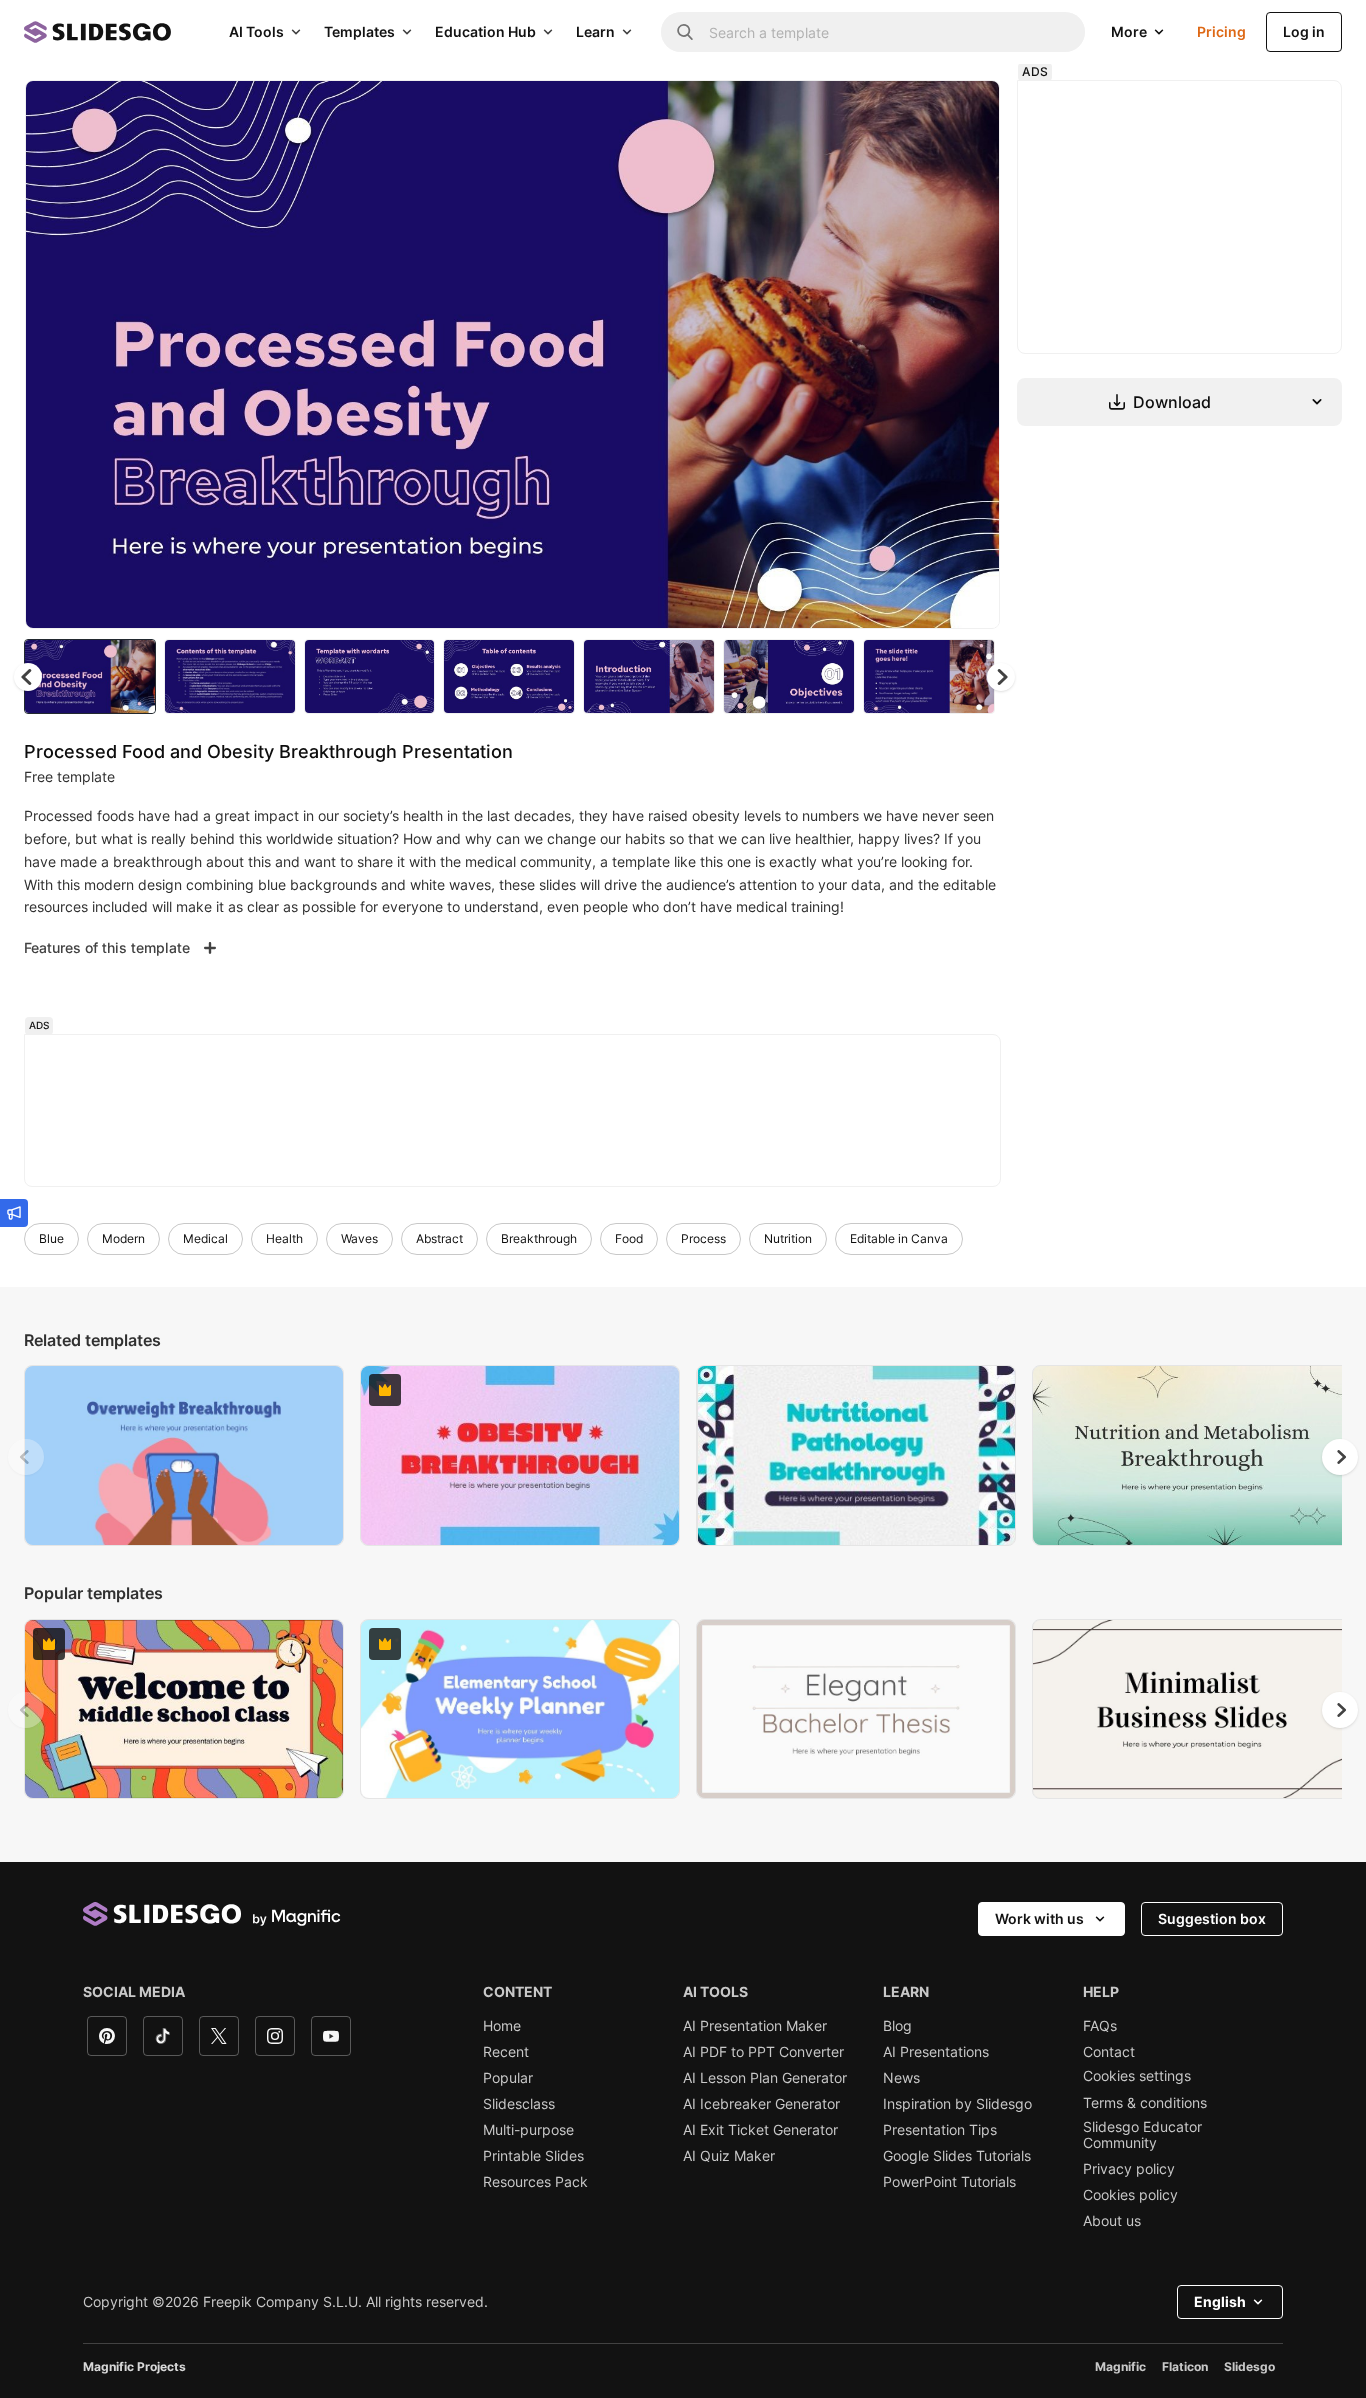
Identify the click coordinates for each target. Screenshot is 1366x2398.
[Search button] (685, 32)
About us (1112, 2221)
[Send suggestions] (14, 1213)
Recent (506, 2052)
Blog (897, 2026)
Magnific (1120, 2366)
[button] (1001, 677)
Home (502, 2026)
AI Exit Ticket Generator (760, 2130)
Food (629, 1238)
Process (703, 1238)
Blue (51, 1238)
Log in (1304, 31)
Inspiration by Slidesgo (957, 2104)
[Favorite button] (914, 112)
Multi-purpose (528, 2130)
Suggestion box (1212, 1918)
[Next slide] (970, 355)
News (901, 2078)
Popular (508, 2078)
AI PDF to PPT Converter (763, 2052)
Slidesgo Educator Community (1142, 2135)
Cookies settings (1137, 2076)
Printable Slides (533, 2156)
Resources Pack (535, 2182)
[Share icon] (966, 112)
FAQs (1100, 2026)
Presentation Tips (940, 2130)
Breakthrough (539, 1238)
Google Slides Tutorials (957, 2156)
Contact (1109, 2052)
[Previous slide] (26, 1457)
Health (284, 1238)
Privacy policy (1129, 2169)
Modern (123, 1238)
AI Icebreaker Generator (761, 2104)
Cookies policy (1130, 2195)
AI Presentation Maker (755, 2026)
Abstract (439, 1238)
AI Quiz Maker (729, 2156)
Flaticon (1185, 2366)
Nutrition (788, 1238)
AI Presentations (936, 2052)
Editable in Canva (899, 1238)
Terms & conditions (1145, 2103)
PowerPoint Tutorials (949, 2182)
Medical (205, 1238)
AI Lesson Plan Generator (765, 2078)
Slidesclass (519, 2104)
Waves (359, 1238)
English (1220, 2301)
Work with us (1039, 1918)
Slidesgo (1249, 2366)
